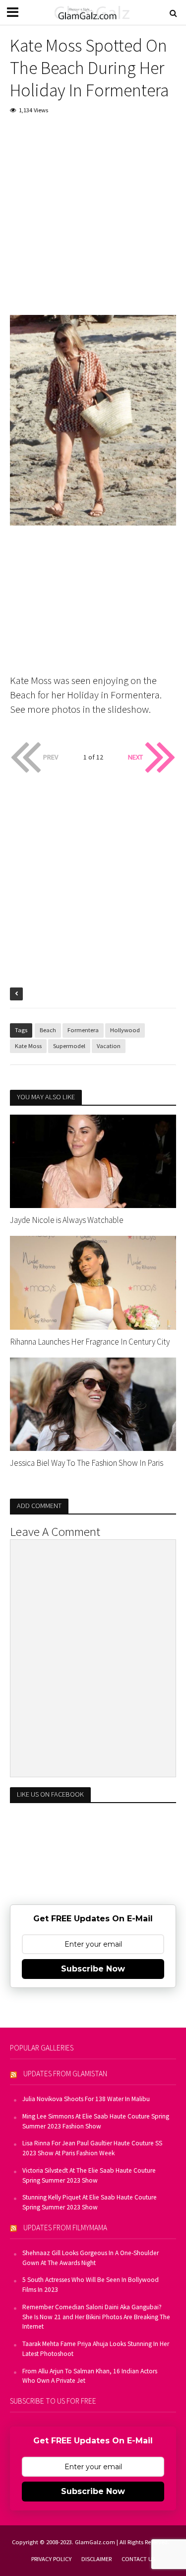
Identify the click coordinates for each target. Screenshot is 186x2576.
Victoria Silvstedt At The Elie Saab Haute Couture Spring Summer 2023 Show (89, 2175)
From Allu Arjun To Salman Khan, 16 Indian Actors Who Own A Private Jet (90, 2376)
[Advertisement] (93, 222)
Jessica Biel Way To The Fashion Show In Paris (87, 1463)
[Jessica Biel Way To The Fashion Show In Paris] (93, 1403)
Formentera (83, 1030)
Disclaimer (96, 2559)
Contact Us (138, 2559)
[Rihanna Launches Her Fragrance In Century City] (93, 1282)
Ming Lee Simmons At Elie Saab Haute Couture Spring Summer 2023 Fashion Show (96, 2121)
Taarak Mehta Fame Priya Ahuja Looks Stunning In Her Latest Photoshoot (96, 2349)
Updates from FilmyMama (65, 2228)
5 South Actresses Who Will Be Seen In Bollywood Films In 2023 (91, 2285)
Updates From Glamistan (65, 2074)
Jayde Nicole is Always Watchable (67, 1220)
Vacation (109, 1046)
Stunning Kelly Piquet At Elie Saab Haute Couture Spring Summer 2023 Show (90, 2202)
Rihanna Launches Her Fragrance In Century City (90, 1342)
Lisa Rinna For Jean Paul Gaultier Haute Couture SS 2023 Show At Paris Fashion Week (92, 2148)
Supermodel (69, 1046)
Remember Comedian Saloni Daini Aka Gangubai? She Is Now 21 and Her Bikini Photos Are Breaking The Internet (96, 2317)
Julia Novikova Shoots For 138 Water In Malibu (86, 2099)
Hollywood (125, 1030)
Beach (48, 1030)
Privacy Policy (51, 2559)
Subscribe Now (93, 1969)
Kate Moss (28, 1046)
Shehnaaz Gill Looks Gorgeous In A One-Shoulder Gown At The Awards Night (91, 2258)
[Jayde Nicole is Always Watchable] (93, 1160)
